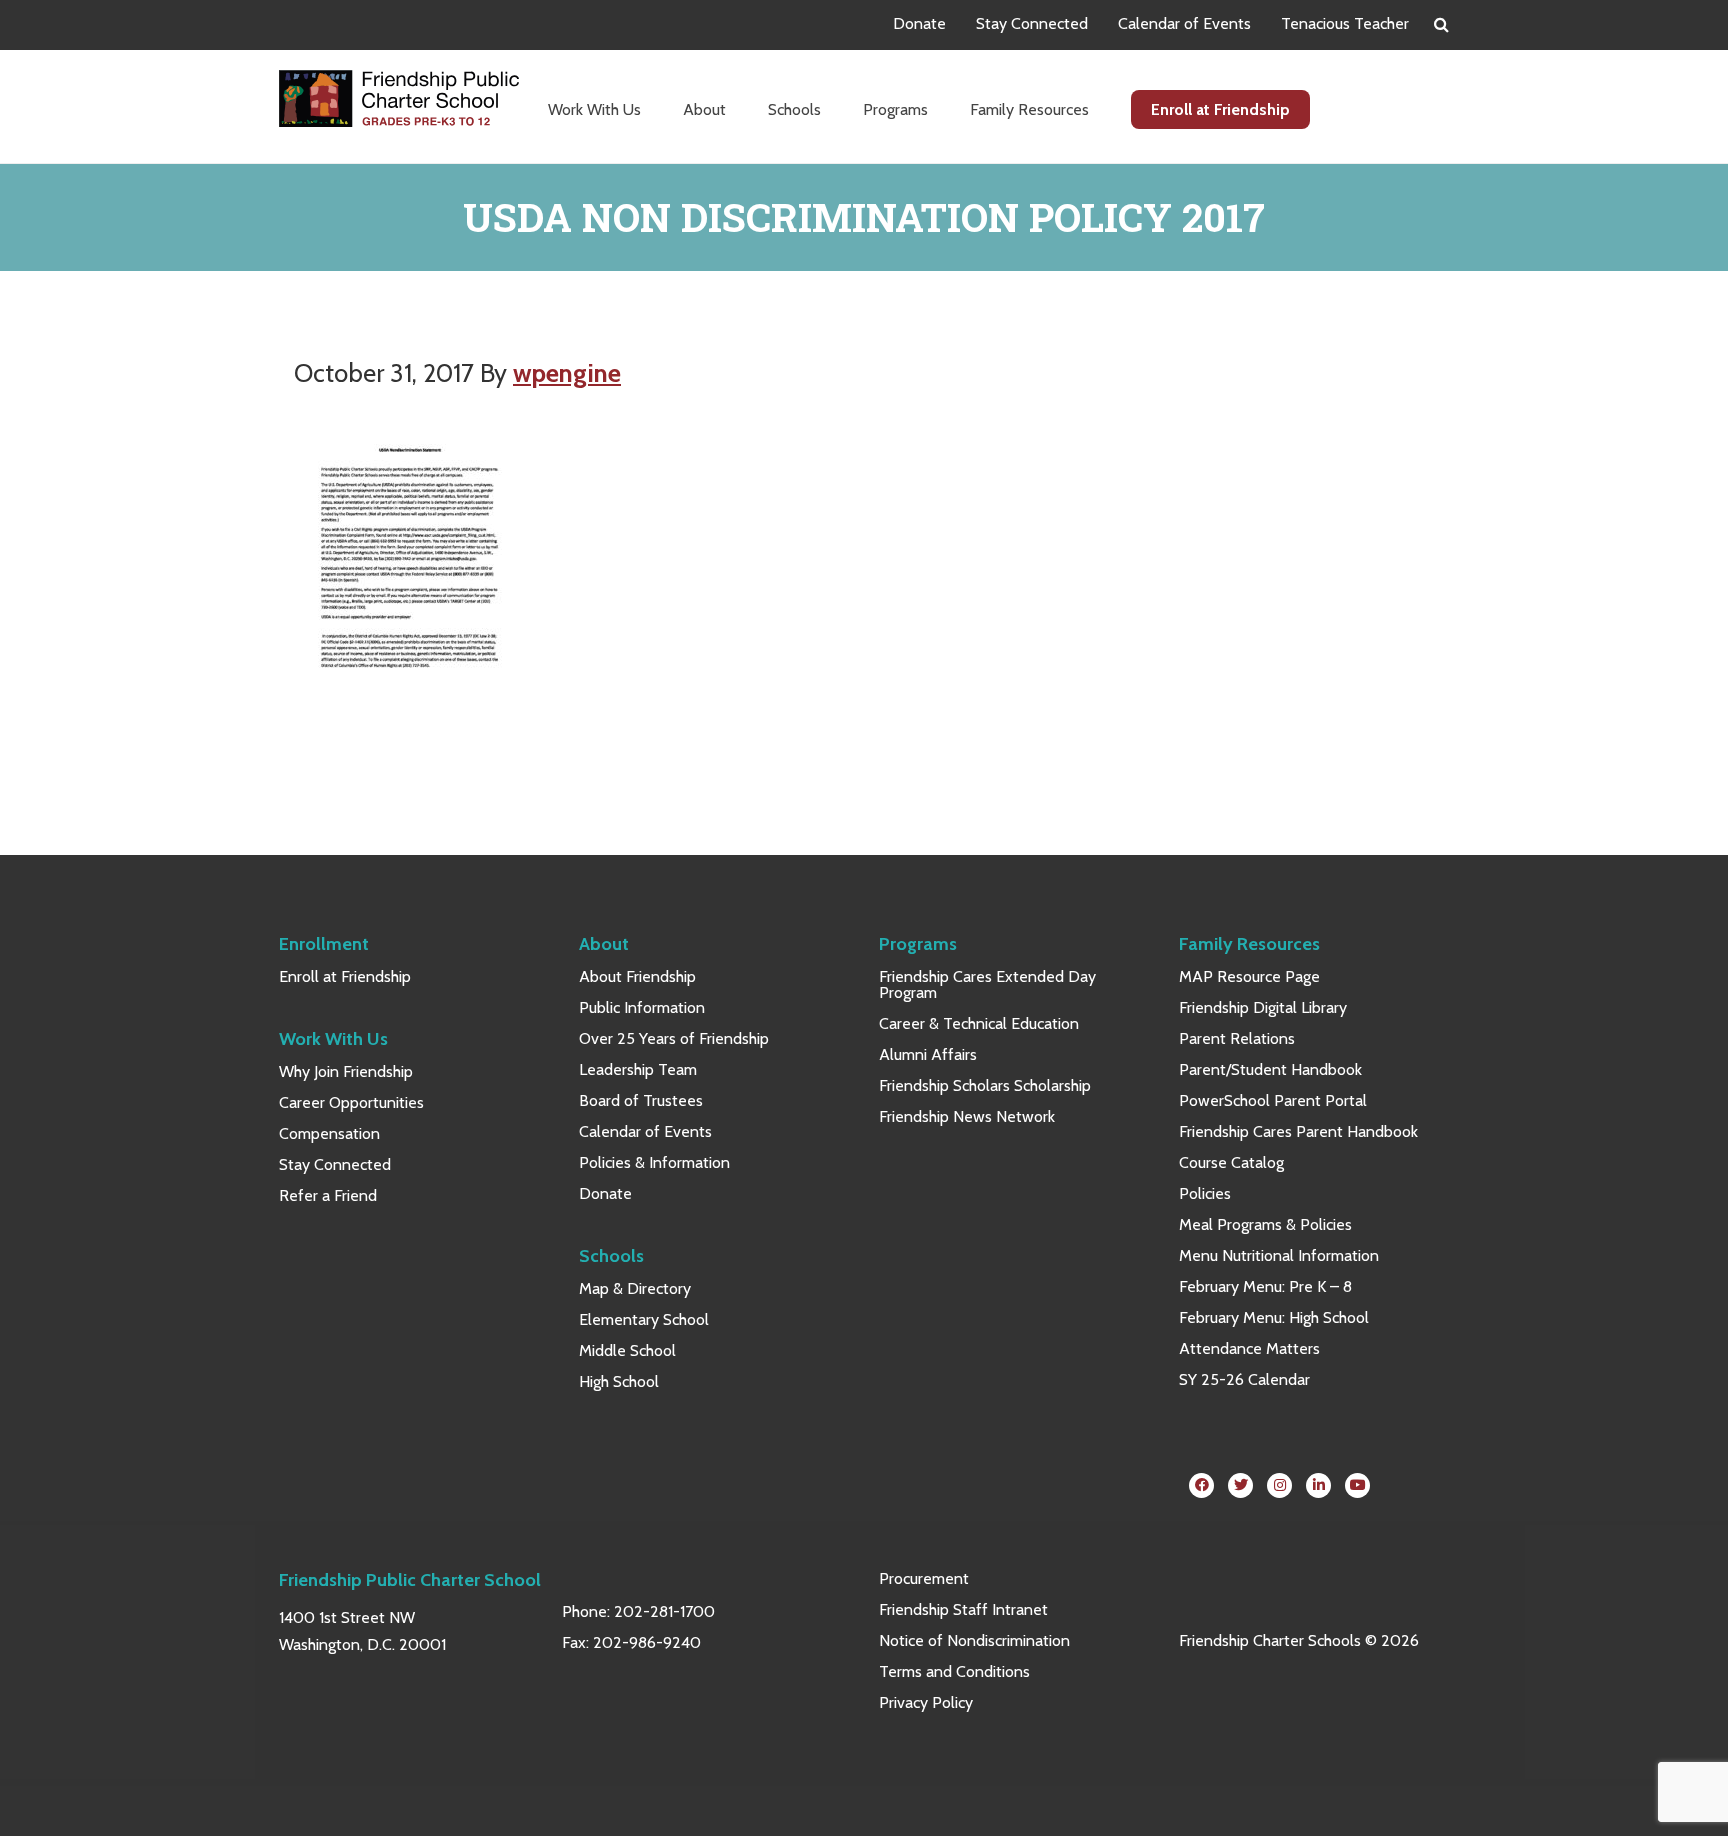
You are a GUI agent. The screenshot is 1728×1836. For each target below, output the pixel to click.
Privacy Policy (926, 1702)
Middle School (627, 1350)
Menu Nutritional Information (1279, 1255)
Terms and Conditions (954, 1671)
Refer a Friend (328, 1195)
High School (619, 1381)
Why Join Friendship (346, 1071)
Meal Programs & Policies (1265, 1224)
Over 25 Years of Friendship (674, 1038)
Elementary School (644, 1319)
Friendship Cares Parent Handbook (1298, 1131)
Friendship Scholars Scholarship (985, 1085)
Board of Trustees (641, 1100)
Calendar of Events (1184, 23)
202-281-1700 (664, 1611)
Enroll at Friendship (345, 976)
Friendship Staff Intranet (963, 1609)
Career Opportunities (351, 1102)
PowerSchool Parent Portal (1273, 1100)
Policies (1205, 1193)
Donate (919, 23)
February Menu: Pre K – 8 (1265, 1286)
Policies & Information (654, 1162)
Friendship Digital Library (1263, 1007)
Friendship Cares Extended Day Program (987, 984)
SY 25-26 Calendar (1244, 1379)
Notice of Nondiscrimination (974, 1640)
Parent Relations (1237, 1038)
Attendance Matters (1249, 1348)
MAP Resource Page (1249, 976)
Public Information (642, 1007)
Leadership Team (638, 1069)
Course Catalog (1231, 1162)
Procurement (924, 1578)
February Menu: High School (1274, 1317)
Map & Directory (635, 1288)
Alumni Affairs (928, 1054)
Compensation (329, 1133)
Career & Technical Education (979, 1023)
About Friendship (637, 976)
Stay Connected (1032, 23)
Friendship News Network (967, 1116)
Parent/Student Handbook (1270, 1069)
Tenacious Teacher (1345, 23)
